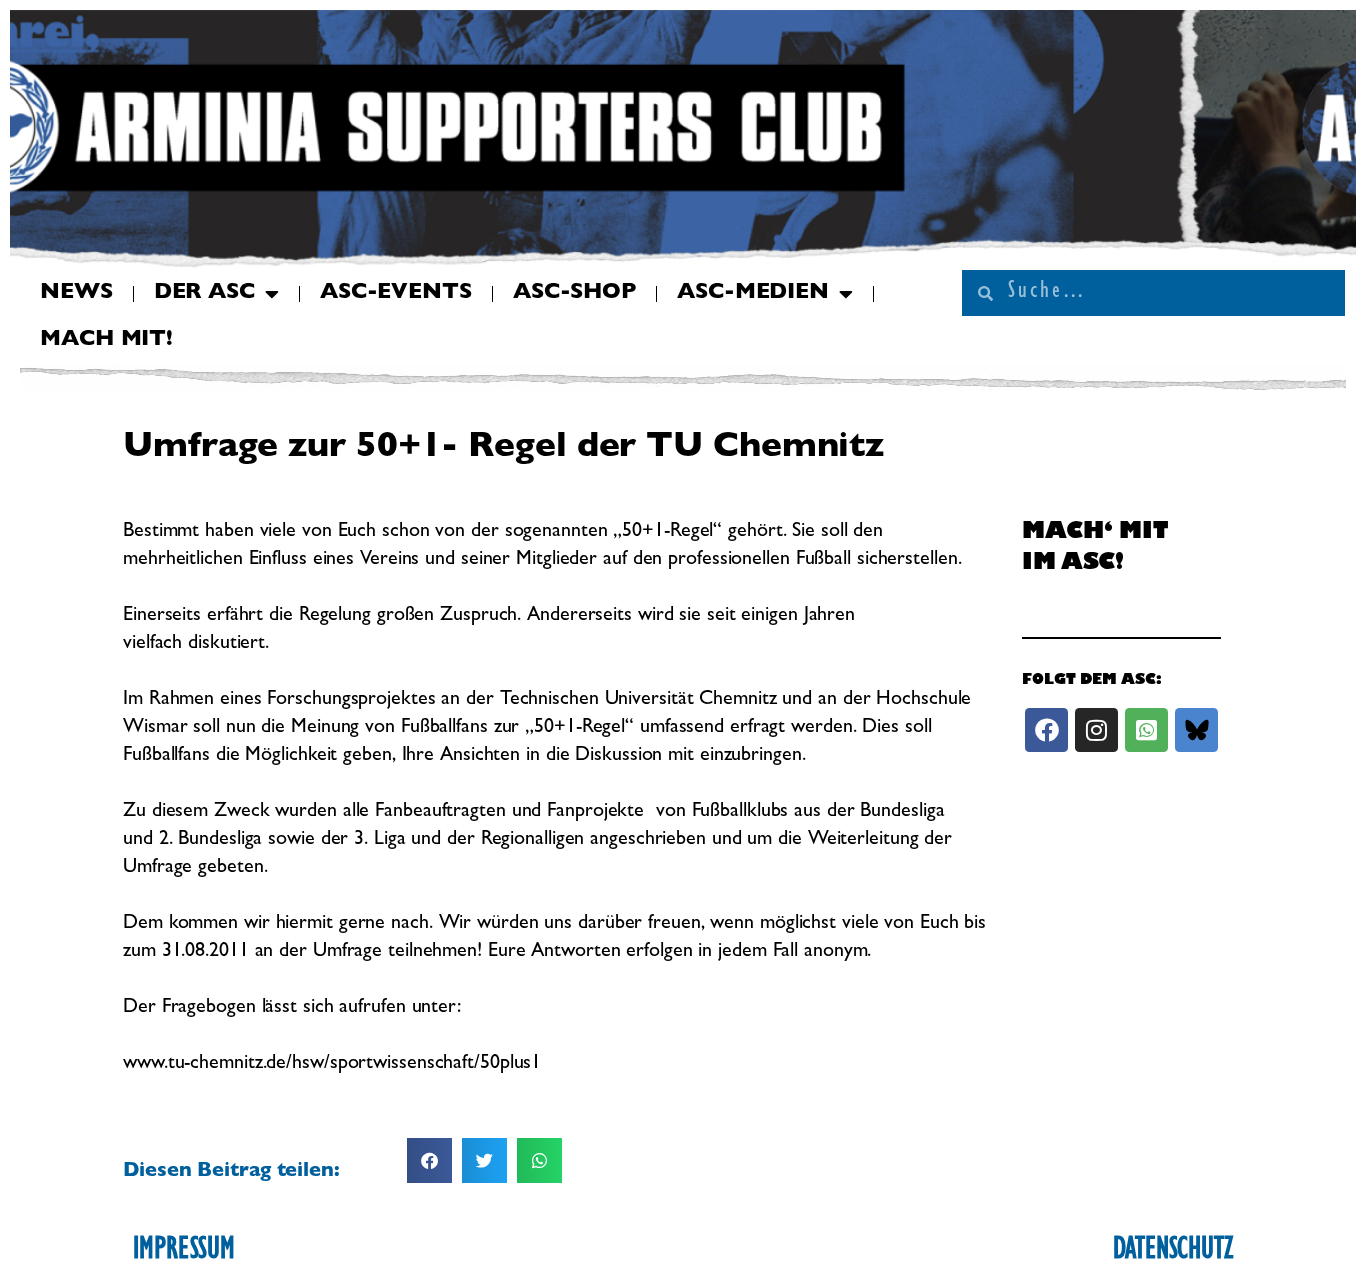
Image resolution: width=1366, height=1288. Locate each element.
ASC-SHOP (574, 294)
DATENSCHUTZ (1173, 1252)
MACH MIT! (106, 341)
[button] (429, 1160)
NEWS (76, 294)
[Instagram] (1096, 729)
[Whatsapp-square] (1146, 729)
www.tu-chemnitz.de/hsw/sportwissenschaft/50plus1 (332, 1064)
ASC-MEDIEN (753, 294)
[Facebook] (1046, 729)
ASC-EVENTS (396, 294)
